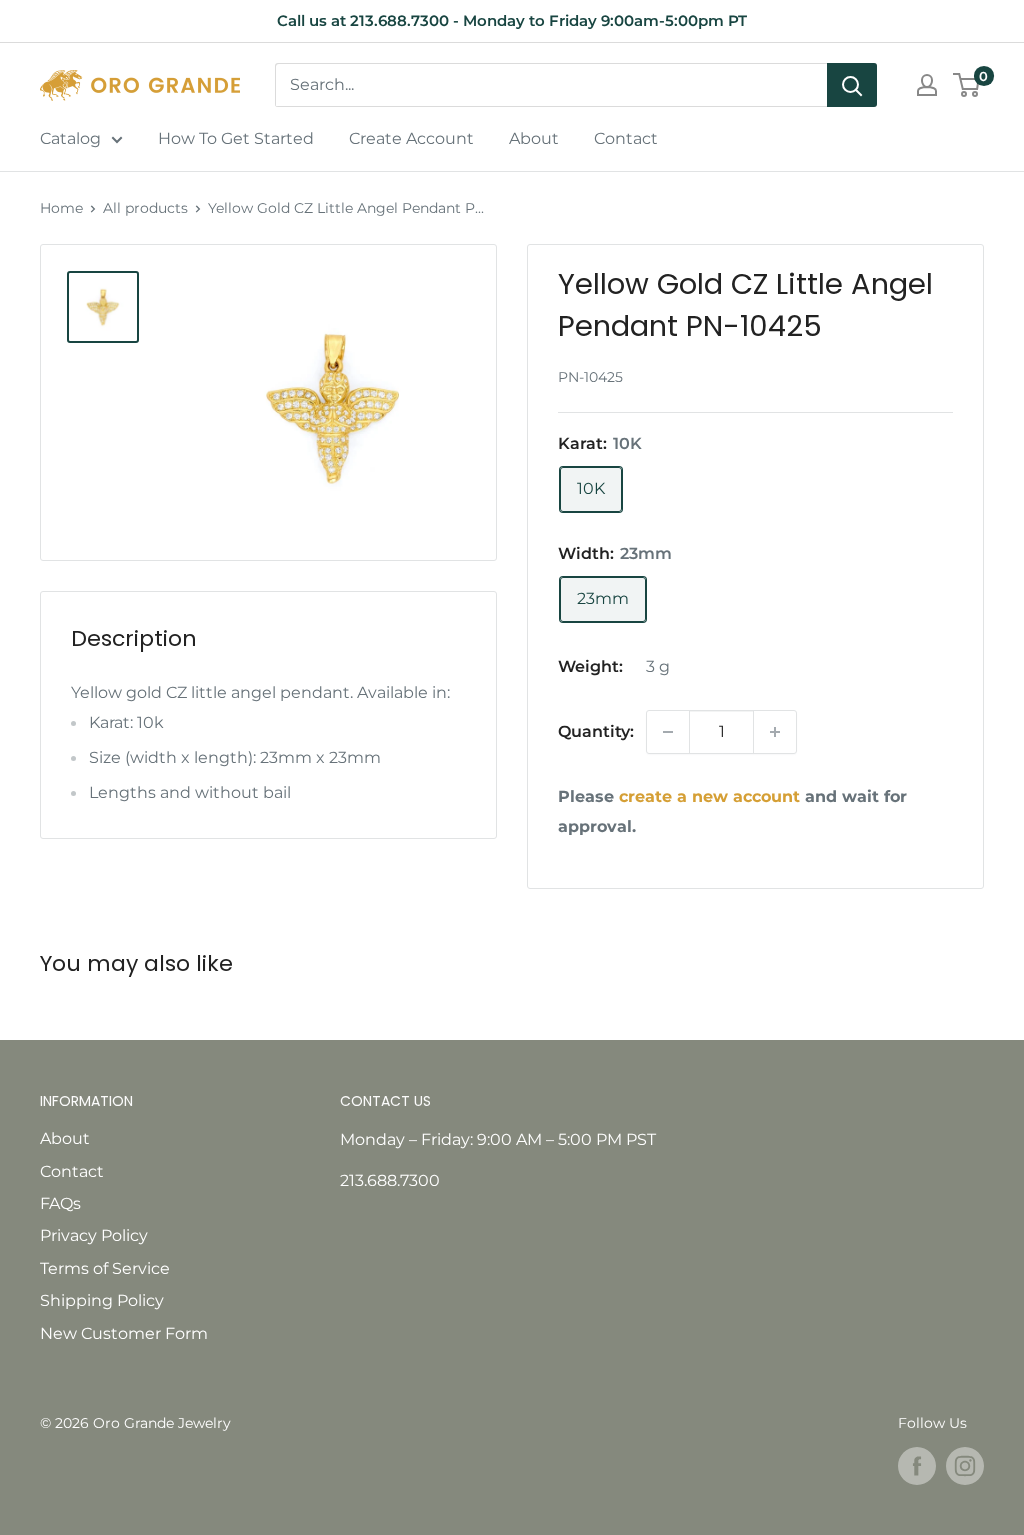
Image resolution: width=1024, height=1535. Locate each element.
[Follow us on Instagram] (965, 1466)
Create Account (411, 138)
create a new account (709, 796)
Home (61, 208)
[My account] (927, 85)
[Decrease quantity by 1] (668, 732)
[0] (967, 85)
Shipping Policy (102, 1300)
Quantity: (596, 731)
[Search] (852, 85)
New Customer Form (124, 1333)
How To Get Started (236, 138)
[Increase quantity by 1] (775, 732)
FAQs (60, 1203)
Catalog (70, 138)
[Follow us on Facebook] (917, 1466)
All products (145, 208)
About (534, 138)
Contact (626, 138)
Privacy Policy (94, 1235)
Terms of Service (105, 1268)
